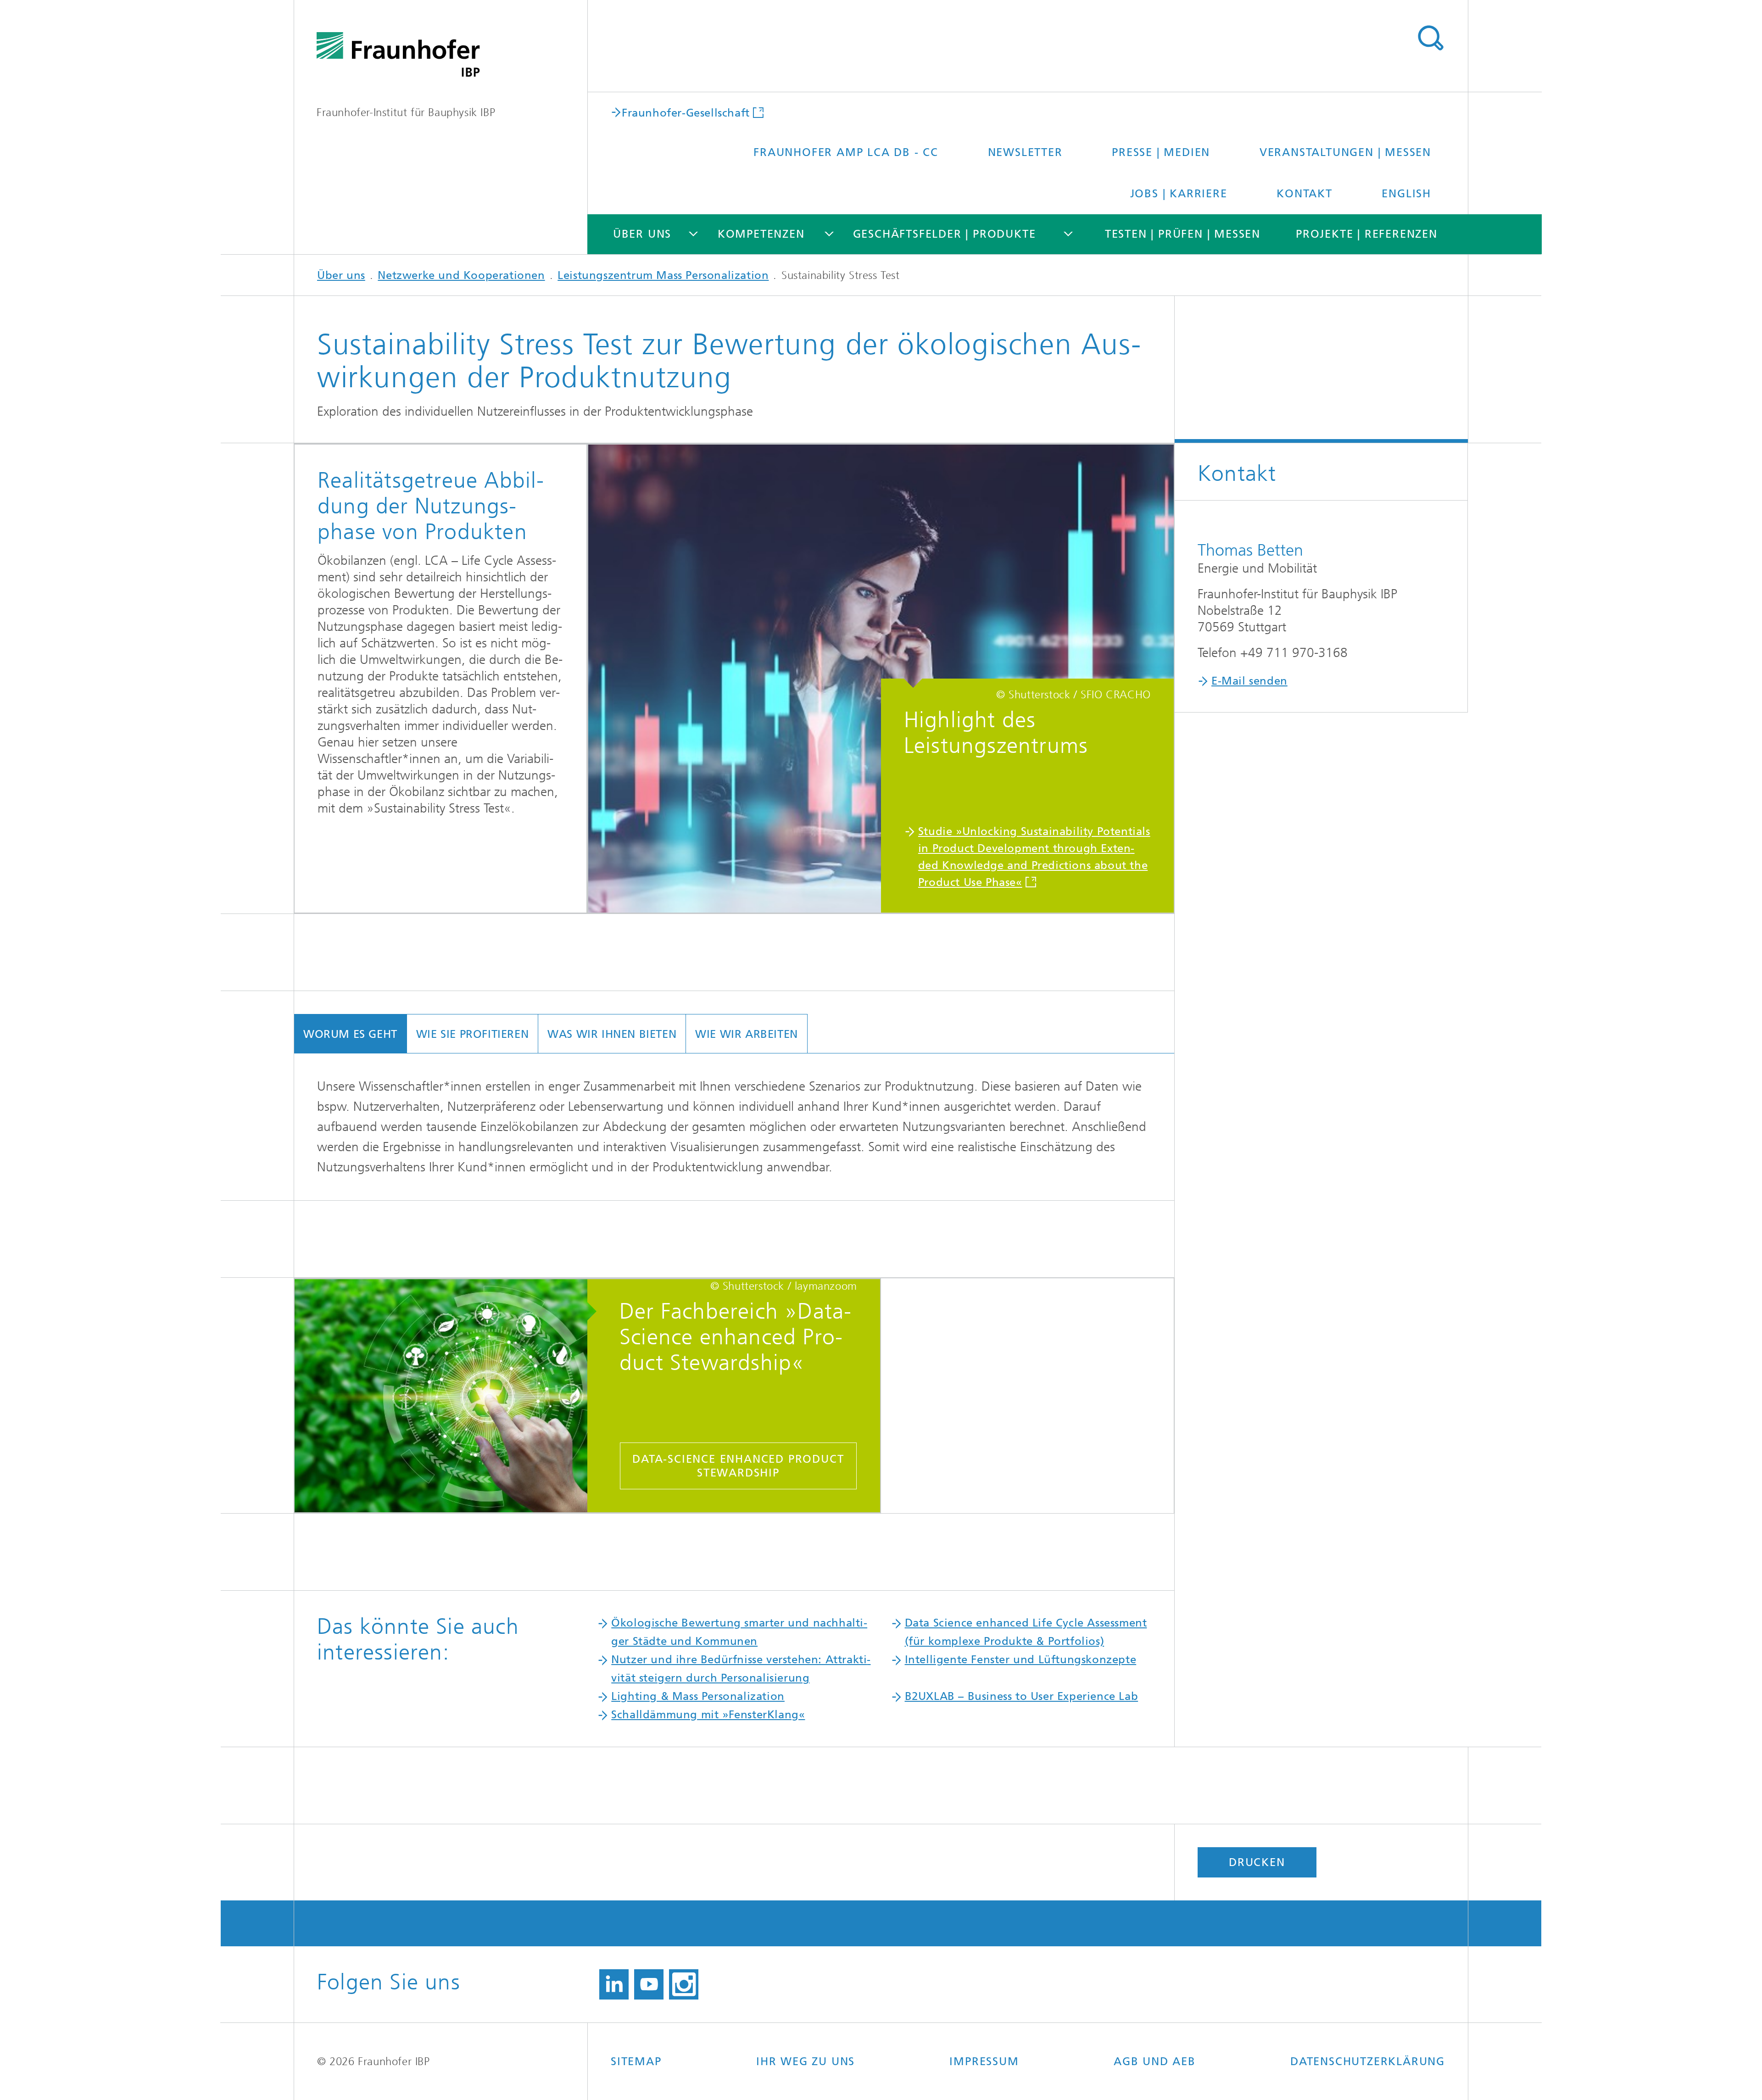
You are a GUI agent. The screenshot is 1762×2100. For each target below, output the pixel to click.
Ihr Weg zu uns (806, 2061)
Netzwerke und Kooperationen (461, 275)
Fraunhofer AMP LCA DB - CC (846, 152)
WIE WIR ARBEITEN (747, 1034)
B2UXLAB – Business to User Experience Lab (1022, 1696)
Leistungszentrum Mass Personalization (663, 275)
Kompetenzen (761, 234)
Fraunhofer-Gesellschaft (686, 112)
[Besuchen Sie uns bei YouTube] (649, 1984)
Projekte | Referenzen (1367, 234)
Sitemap (636, 2061)
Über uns (642, 234)
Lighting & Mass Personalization (698, 1696)
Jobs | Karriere (1179, 194)
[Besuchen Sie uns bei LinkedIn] (614, 1984)
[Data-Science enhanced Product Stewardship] (450, 1397)
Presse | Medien (1161, 152)
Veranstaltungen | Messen (1345, 152)
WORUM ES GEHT (350, 1034)
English (1406, 194)
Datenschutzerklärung (1368, 2061)
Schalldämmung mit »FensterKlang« (708, 1715)
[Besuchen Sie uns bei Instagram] (684, 1984)
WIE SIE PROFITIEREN (472, 1034)
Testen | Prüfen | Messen (1183, 234)
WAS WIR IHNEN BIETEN (612, 1034)
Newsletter (1025, 152)
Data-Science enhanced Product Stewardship (738, 1466)
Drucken (1257, 1862)
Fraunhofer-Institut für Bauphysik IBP (406, 112)
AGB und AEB (1155, 2061)
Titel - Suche (1430, 38)
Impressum (984, 2061)
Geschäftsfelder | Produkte (945, 234)
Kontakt (1305, 194)
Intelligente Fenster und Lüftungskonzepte (1021, 1660)
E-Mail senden (1249, 681)
